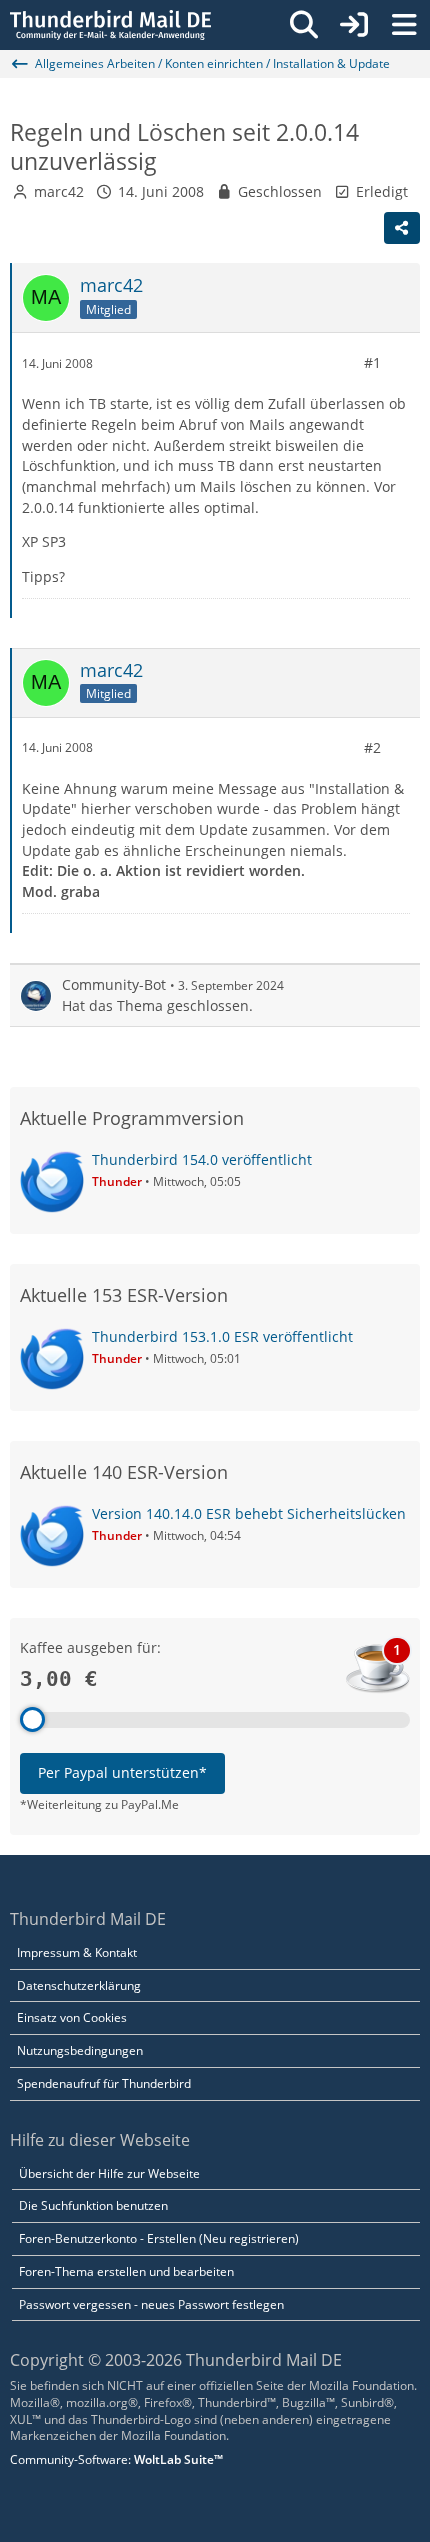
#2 (372, 747)
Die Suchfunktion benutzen (93, 2205)
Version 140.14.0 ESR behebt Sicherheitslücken (249, 1513)
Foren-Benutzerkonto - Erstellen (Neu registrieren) (159, 2238)
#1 (372, 362)
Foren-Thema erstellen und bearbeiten (126, 2271)
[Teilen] (402, 228)
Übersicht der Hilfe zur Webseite (109, 2173)
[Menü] (404, 25)
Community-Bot (114, 984)
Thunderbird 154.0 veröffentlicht (202, 1159)
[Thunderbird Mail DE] (110, 25)
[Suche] (304, 25)
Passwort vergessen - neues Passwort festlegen (151, 2304)
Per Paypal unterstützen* (122, 1772)
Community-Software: (116, 2459)
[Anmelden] (354, 25)
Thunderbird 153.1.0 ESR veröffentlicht (222, 1336)
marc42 (59, 191)
